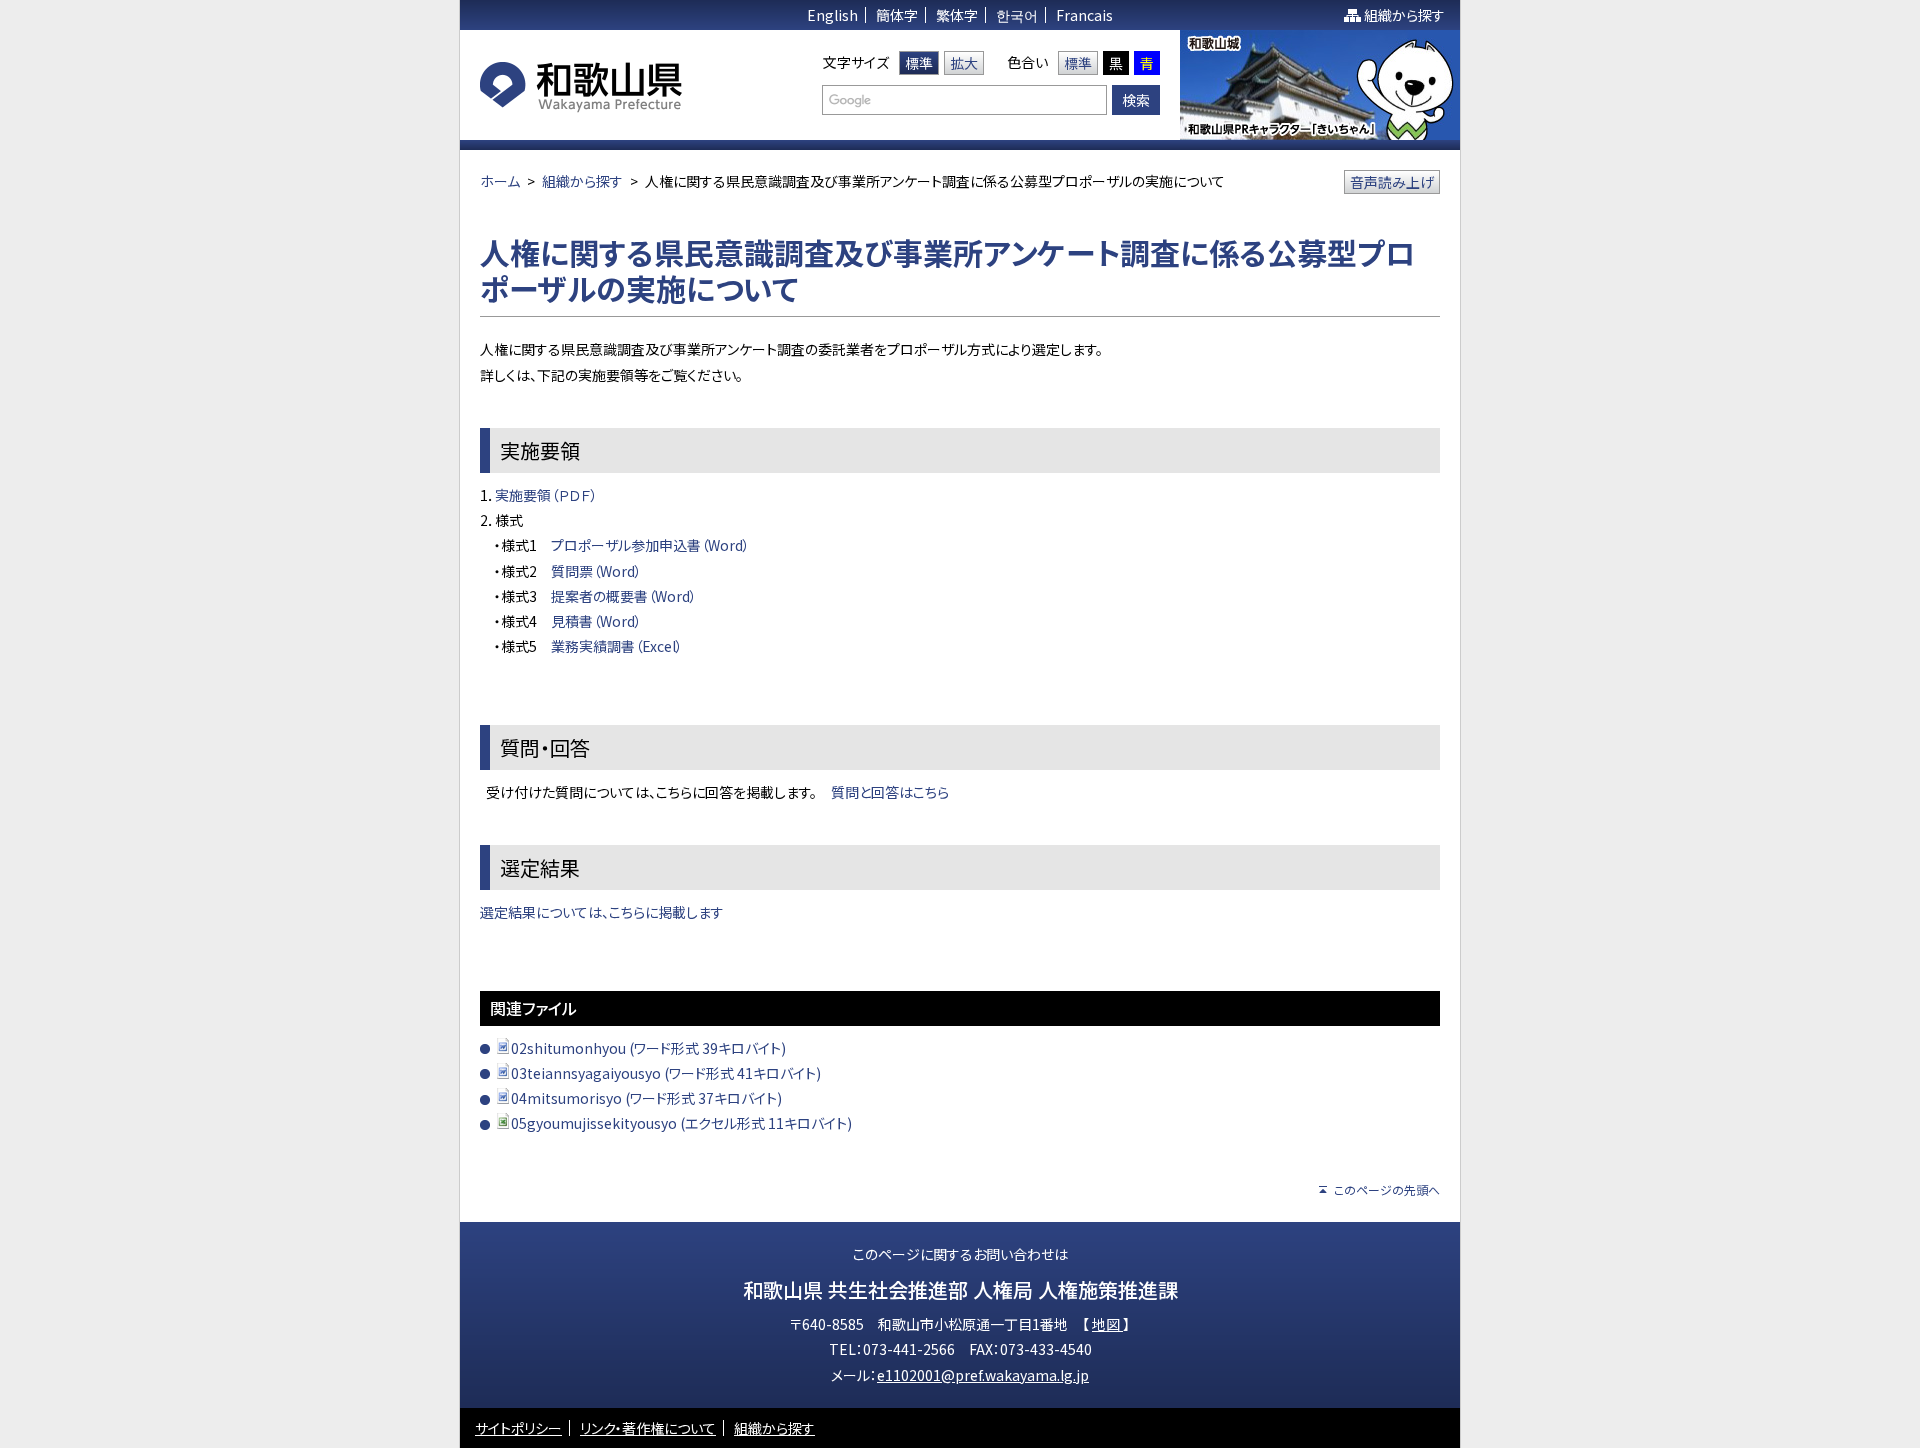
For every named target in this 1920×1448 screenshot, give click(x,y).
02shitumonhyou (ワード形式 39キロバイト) (648, 1048)
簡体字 (897, 15)
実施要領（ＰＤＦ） (546, 495)
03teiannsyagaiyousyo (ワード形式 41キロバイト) (666, 1073)
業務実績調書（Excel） (617, 646)
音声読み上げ (1392, 182)
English (832, 15)
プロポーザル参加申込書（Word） (650, 545)
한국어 (1017, 15)
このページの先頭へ (1387, 1189)
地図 (1107, 1324)
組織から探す (1404, 15)
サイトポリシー (518, 1428)
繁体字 (957, 15)
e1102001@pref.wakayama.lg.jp (983, 1375)
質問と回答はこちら (890, 792)
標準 (919, 63)
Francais (1084, 15)
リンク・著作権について (648, 1428)
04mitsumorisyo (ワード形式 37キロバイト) (646, 1098)
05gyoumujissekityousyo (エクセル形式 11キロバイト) (681, 1123)
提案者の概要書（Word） (624, 596)
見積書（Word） (596, 621)
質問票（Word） (596, 571)
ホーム (500, 181)
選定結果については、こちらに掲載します (602, 912)
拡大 (964, 63)
